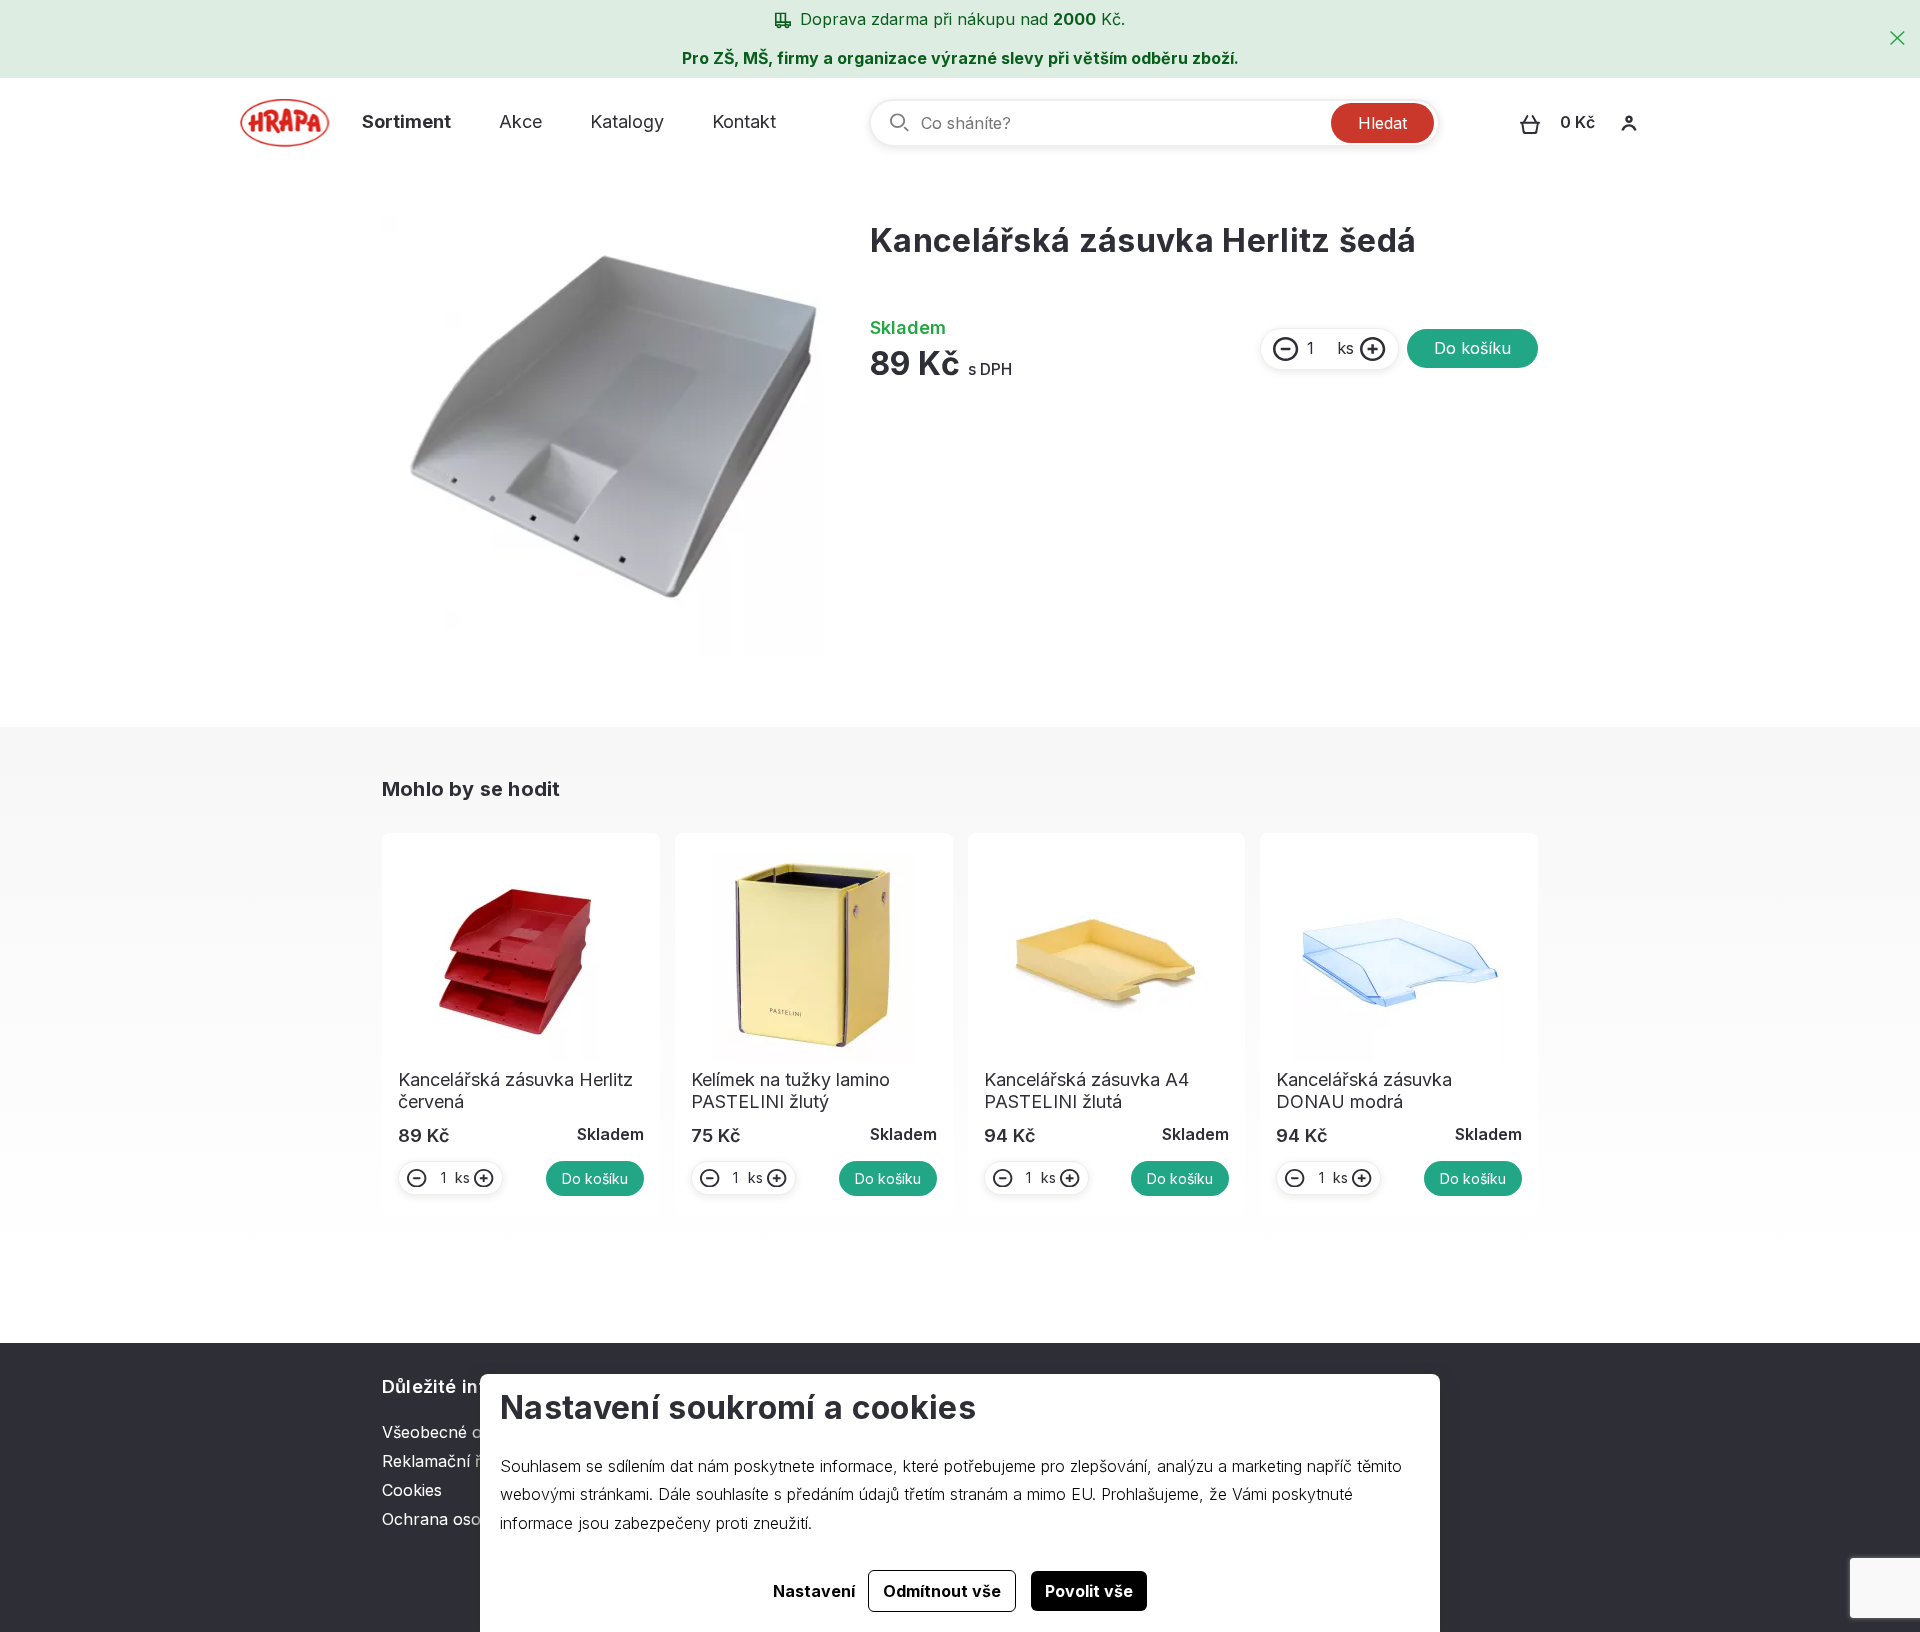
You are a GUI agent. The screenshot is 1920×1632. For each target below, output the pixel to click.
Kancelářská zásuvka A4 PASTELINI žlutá (1086, 1090)
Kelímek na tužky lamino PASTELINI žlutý (790, 1090)
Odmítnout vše (942, 1591)
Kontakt (744, 121)
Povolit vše (1089, 1591)
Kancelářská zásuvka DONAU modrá (1364, 1090)
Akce (520, 121)
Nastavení (814, 1591)
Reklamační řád (440, 1461)
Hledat (1382, 123)
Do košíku (1472, 348)
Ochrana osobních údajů (475, 1519)
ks (1345, 348)
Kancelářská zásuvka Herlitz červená (515, 1090)
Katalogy (627, 121)
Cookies (412, 1490)
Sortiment (406, 121)
